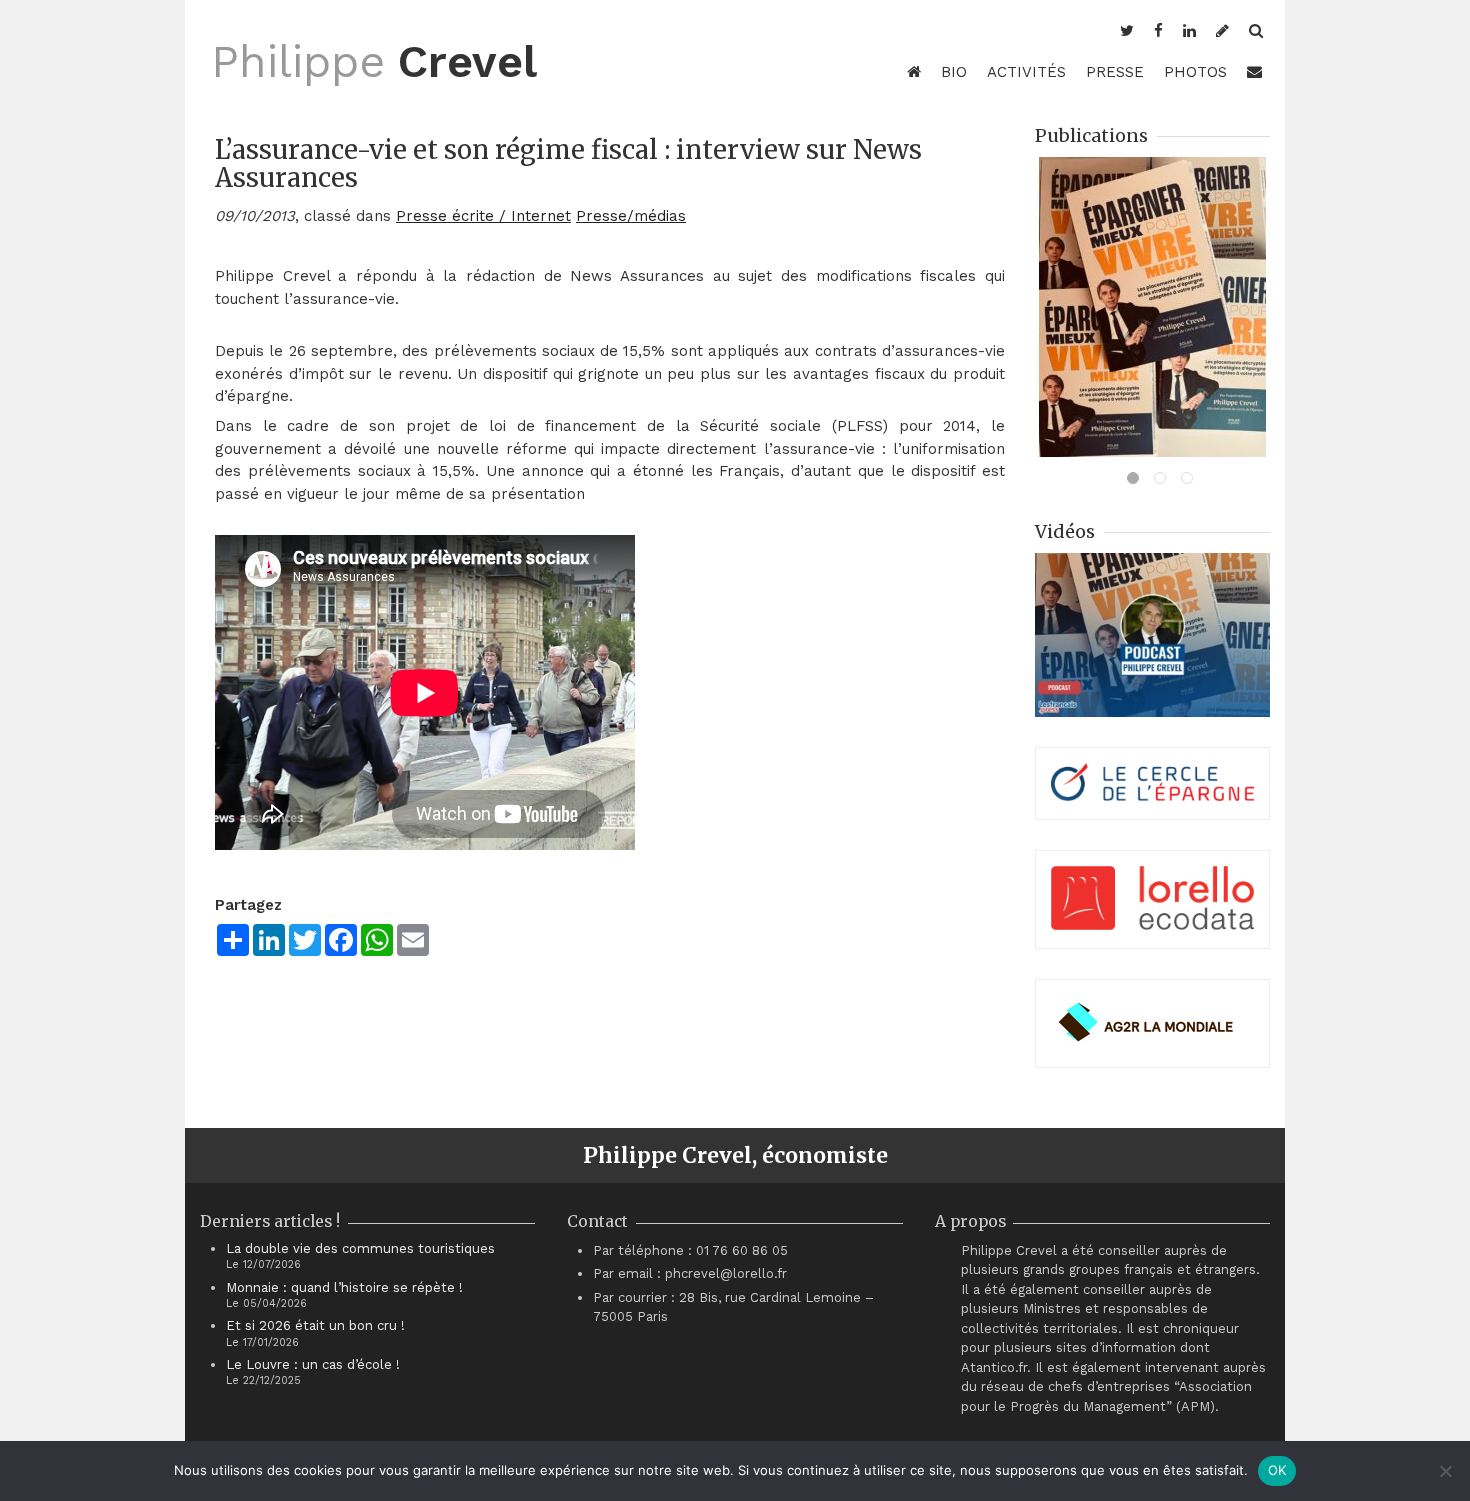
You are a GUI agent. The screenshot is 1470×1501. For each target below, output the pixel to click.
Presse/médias (631, 216)
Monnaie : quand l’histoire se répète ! (344, 1287)
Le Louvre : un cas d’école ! (313, 1364)
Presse (1115, 72)
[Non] (1445, 1471)
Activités (1026, 72)
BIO (954, 72)
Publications (1091, 135)
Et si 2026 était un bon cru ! (315, 1325)
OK (1277, 1470)
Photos (1195, 72)
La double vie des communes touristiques (360, 1248)
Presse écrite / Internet (483, 216)
